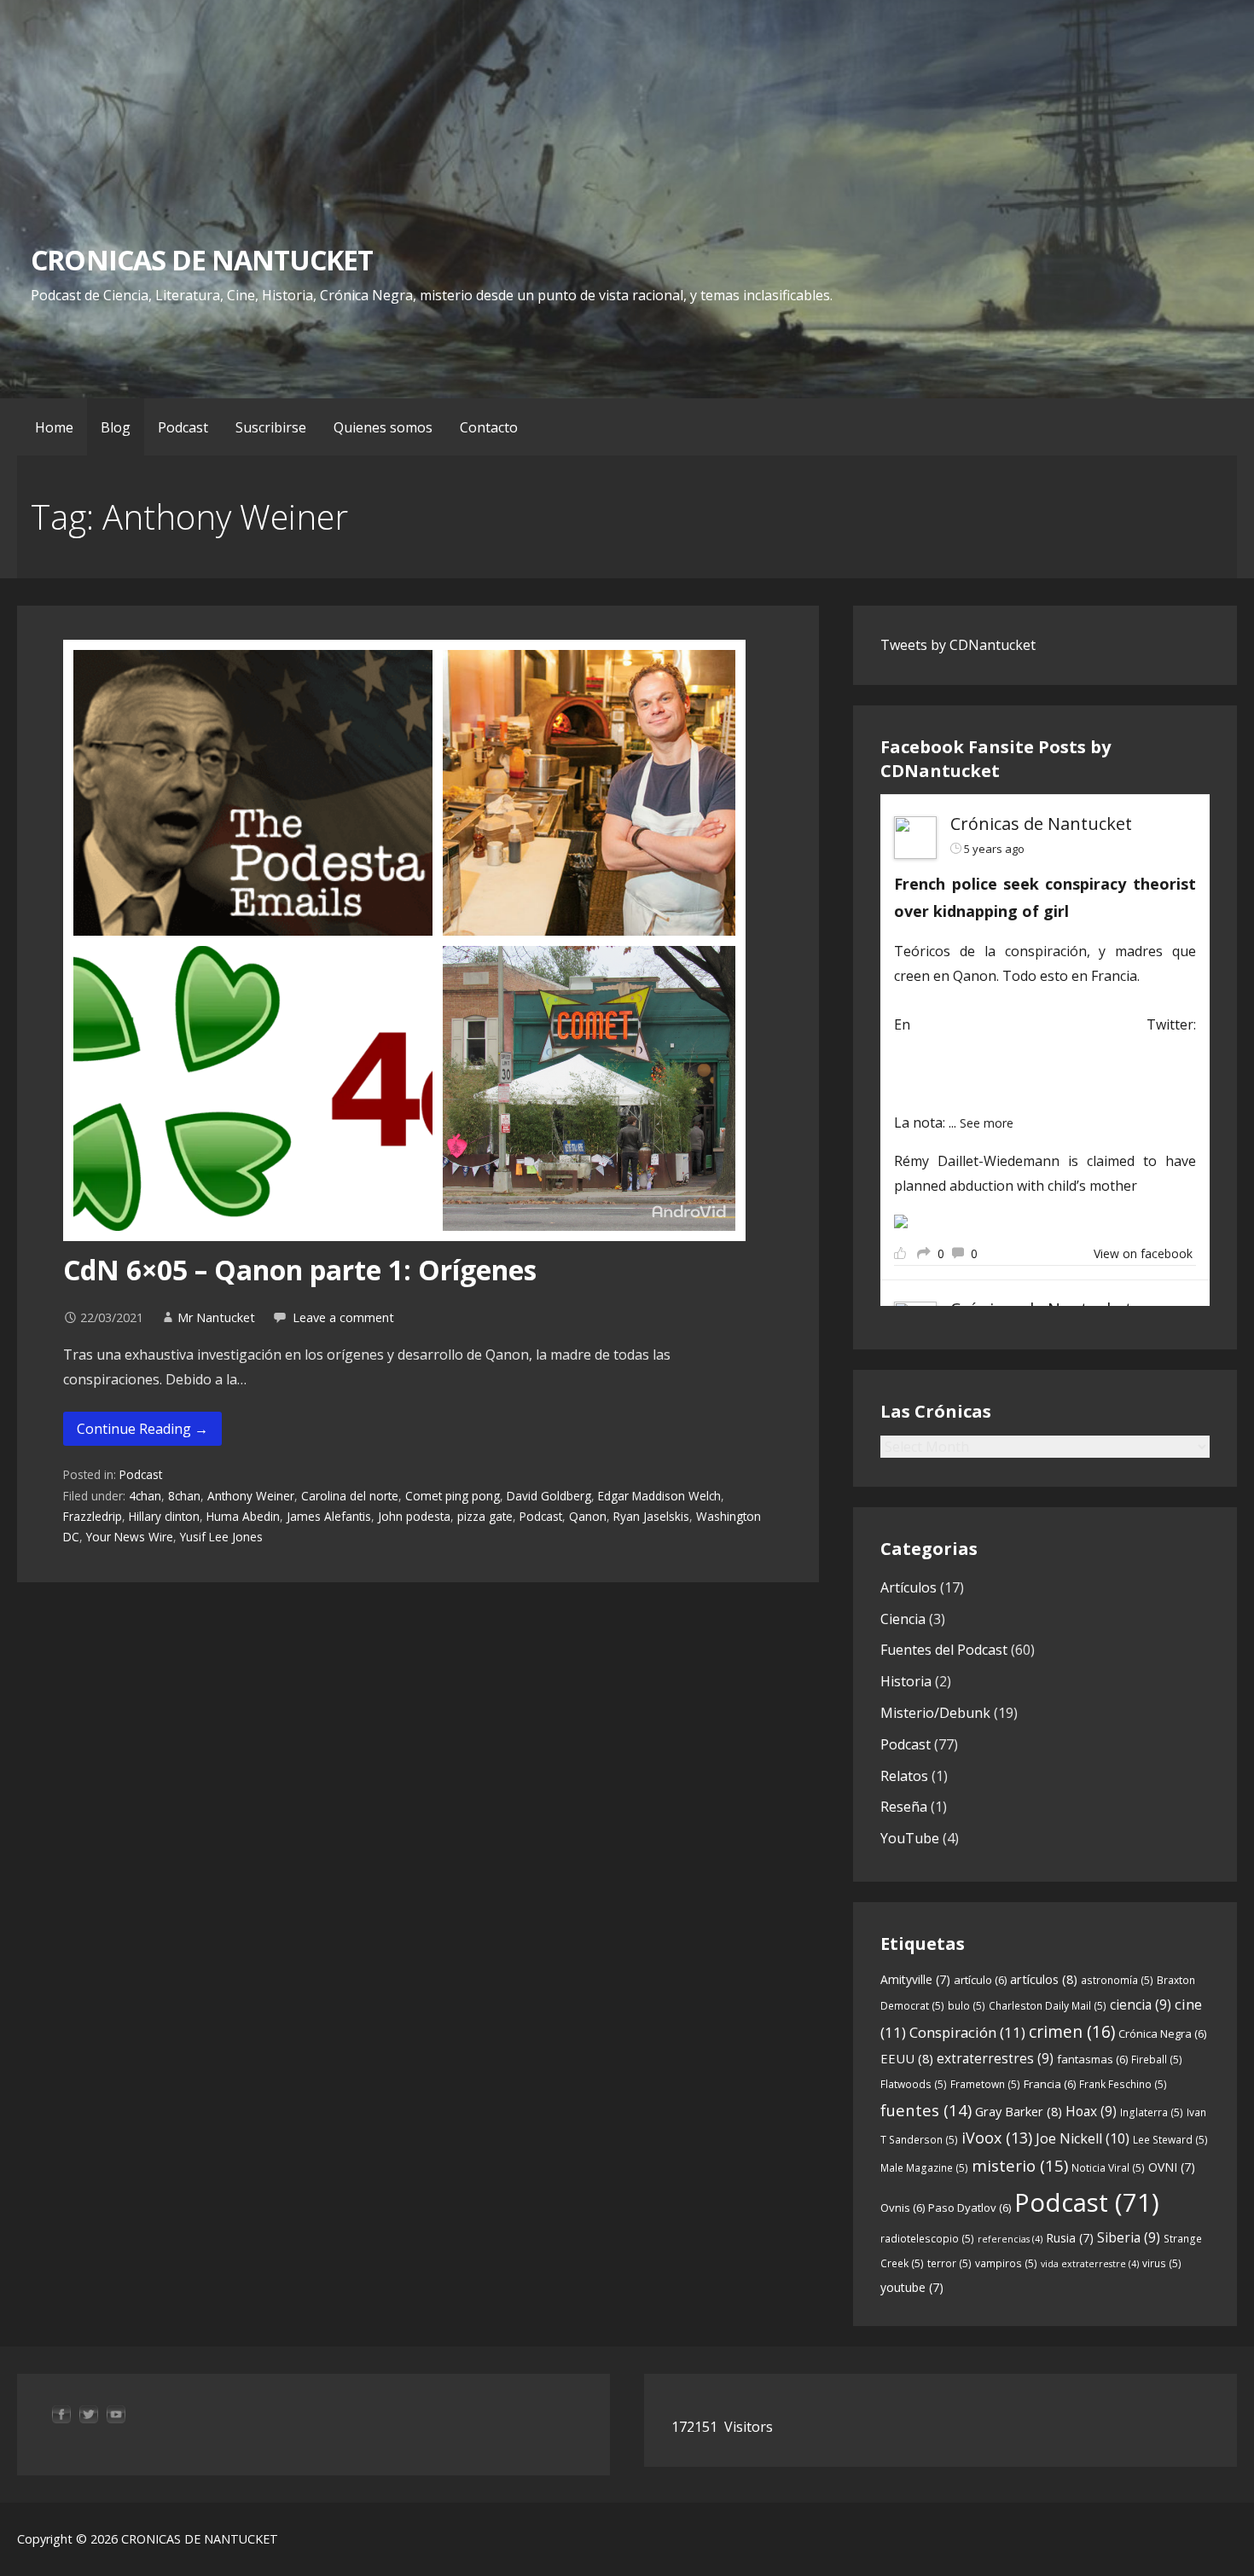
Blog (116, 427)
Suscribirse (271, 427)
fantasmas (1092, 2059)
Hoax (1091, 2111)
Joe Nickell (1083, 2138)
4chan (145, 1496)
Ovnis (903, 2208)
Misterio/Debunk (935, 1713)
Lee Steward (1170, 2140)
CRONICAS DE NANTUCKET (202, 260)
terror (949, 2263)
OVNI (1172, 2167)
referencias (1010, 2239)
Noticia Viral (1108, 2168)
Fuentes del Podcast (944, 1650)
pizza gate (485, 1516)
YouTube (910, 1838)
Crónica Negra (1162, 2034)
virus (1162, 2263)
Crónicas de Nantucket (1041, 824)
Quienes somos (383, 427)
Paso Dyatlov (970, 2208)
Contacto (489, 427)
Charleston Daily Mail (1048, 2006)
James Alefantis (329, 1516)
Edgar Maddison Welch (659, 1496)
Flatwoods (914, 2084)
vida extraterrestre (1090, 2264)
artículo (980, 1980)
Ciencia (903, 1619)
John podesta (414, 1516)
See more (987, 1123)
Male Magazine (924, 2168)
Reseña (904, 1807)
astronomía (1117, 1980)
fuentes (926, 2110)
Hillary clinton (164, 1516)
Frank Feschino (1123, 2084)
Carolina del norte (350, 1496)
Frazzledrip (93, 1516)
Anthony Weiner (251, 1496)
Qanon (588, 1516)
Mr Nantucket (216, 1317)
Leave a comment (343, 1317)
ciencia (1141, 2005)
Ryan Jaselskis (651, 1516)
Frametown (985, 2084)
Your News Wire (130, 1537)
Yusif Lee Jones (221, 1537)
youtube (912, 2287)
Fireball (1157, 2060)
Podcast (183, 427)
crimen (1072, 2031)
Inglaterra (1152, 2112)
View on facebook (1143, 1253)
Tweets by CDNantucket (958, 645)
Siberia (1129, 2237)
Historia (906, 1681)
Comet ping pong (453, 1496)
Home (54, 427)
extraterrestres (995, 2058)
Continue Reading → (142, 1429)
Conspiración (967, 2032)
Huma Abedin (243, 1516)
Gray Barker (1019, 2111)
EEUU (907, 2058)
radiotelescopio (927, 2239)
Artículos (909, 1587)
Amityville (915, 1979)
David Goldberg (549, 1496)
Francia (1050, 2084)
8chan (184, 1496)
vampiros (1006, 2263)
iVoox (997, 2138)
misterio (1020, 2165)
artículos (1044, 1979)
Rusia (1070, 2238)
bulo (967, 2006)
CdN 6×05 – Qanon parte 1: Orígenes (300, 1270)
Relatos (904, 1776)
